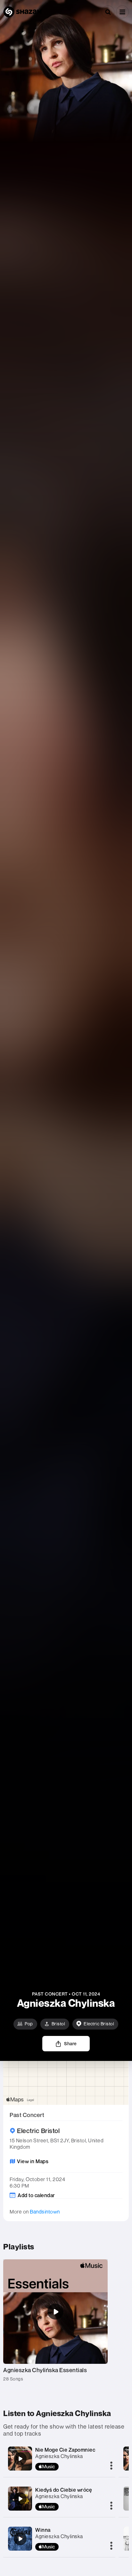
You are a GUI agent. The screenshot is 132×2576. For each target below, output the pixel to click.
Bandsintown (45, 2212)
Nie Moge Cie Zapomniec (65, 2450)
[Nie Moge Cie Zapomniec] (20, 2459)
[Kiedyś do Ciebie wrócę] (20, 2499)
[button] (122, 12)
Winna (43, 2530)
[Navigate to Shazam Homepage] (22, 12)
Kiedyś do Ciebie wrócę (64, 2490)
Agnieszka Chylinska (59, 2456)
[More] (111, 2466)
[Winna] (20, 2539)
